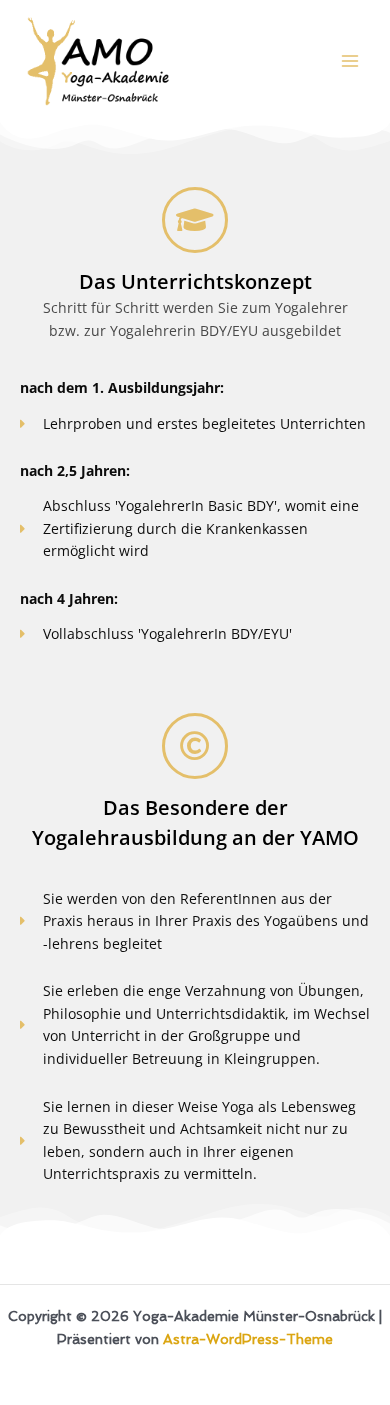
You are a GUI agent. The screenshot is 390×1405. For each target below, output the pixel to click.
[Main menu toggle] (350, 61)
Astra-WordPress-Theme (248, 1339)
